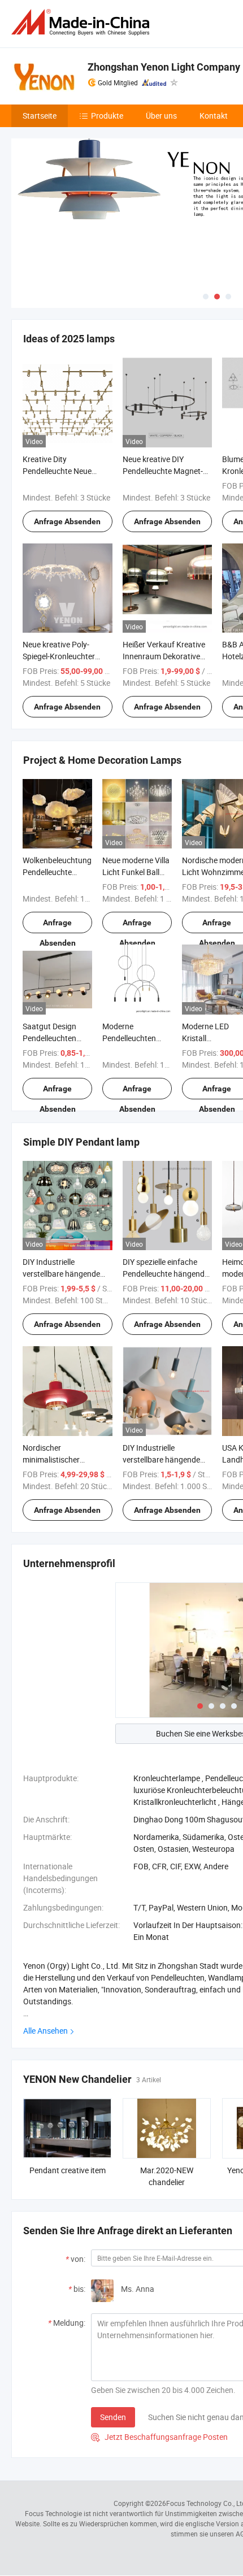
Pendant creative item (68, 2170)
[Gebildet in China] (83, 22)
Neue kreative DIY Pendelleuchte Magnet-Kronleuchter (163, 471)
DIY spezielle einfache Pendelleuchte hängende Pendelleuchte (166, 1274)
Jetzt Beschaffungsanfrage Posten (159, 2437)
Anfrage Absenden (67, 521)
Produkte (107, 116)
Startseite (40, 116)
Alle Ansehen (45, 2031)
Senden (113, 2417)
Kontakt (214, 116)
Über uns (161, 116)
